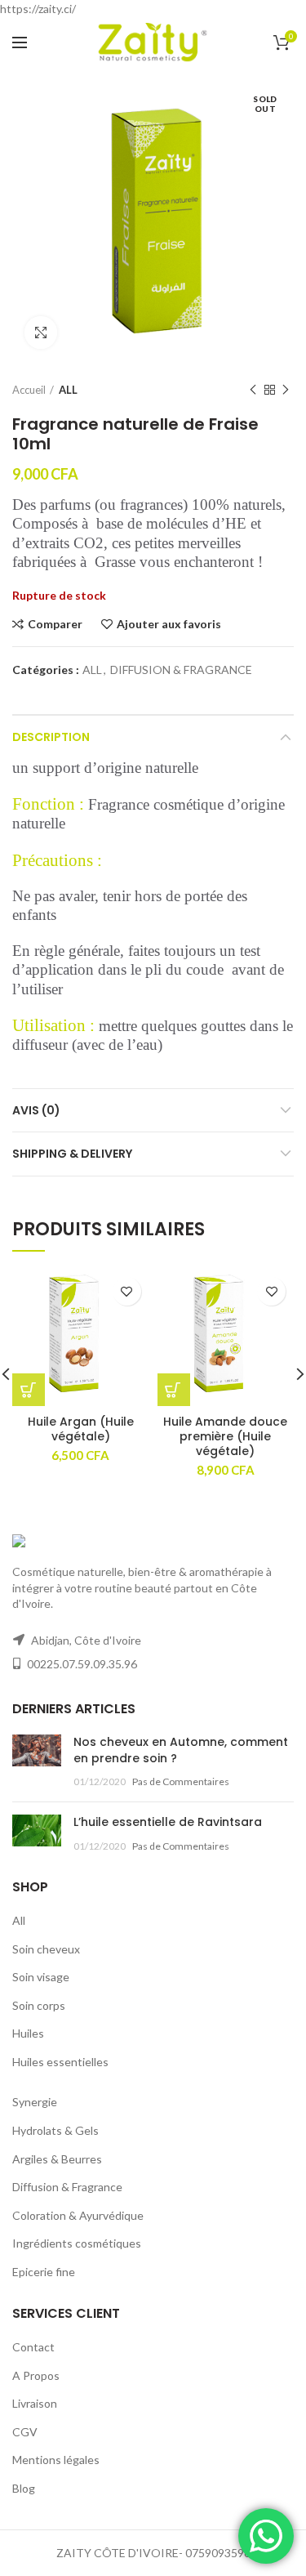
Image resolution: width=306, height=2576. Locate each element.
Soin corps (39, 2005)
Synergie (35, 2102)
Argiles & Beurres (57, 2159)
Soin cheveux (46, 1949)
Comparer (55, 624)
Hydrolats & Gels (55, 2130)
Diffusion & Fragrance (67, 2187)
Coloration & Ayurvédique (78, 2215)
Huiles (28, 2033)
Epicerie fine (44, 2272)
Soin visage (41, 1977)
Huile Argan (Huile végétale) (81, 1429)
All (19, 1920)
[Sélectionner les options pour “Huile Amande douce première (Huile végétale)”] (174, 1390)
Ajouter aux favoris (169, 624)
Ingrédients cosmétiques (77, 2243)
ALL (68, 390)
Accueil (29, 390)
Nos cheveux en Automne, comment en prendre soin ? (181, 1750)
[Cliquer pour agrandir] (41, 333)
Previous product (253, 390)
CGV (25, 2432)
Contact (33, 2347)
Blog (24, 2488)
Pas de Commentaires (181, 1781)
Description (51, 737)
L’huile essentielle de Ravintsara (168, 1822)
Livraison (35, 2403)
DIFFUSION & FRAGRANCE (181, 670)
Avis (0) (36, 1110)
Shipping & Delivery (72, 1154)
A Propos (36, 2375)
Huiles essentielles (60, 2062)
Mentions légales (56, 2460)
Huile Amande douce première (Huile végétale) (225, 1437)
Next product (286, 390)
